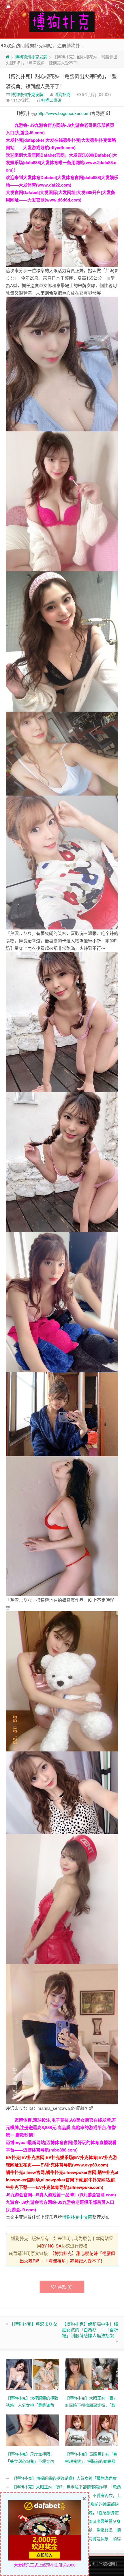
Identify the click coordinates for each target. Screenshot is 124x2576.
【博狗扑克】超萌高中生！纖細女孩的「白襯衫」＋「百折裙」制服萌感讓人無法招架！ (90, 2330)
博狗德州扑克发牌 (31, 57)
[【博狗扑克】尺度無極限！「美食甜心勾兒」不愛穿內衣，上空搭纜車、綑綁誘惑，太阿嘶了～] (32, 2429)
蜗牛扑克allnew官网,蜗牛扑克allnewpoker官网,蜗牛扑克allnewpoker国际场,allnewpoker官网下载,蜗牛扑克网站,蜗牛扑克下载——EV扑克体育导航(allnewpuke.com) (62, 2180)
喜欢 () (65, 2287)
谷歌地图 (107, 2563)
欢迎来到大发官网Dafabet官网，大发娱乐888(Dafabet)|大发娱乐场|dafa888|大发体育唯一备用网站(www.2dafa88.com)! (61, 162)
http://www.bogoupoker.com (64, 113)
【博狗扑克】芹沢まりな (33, 2324)
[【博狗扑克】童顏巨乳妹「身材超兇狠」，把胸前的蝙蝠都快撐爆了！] (92, 2429)
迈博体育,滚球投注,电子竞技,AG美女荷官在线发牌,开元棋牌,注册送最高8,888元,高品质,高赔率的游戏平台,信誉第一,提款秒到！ (61, 2127)
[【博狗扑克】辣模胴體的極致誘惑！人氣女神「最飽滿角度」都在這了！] (32, 2373)
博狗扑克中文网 (77, 2217)
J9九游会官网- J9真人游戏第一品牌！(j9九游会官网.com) (61, 2195)
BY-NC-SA (51, 2246)
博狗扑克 (62, 94)
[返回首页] (8, 57)
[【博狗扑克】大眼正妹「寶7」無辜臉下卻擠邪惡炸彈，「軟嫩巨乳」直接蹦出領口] (92, 2373)
